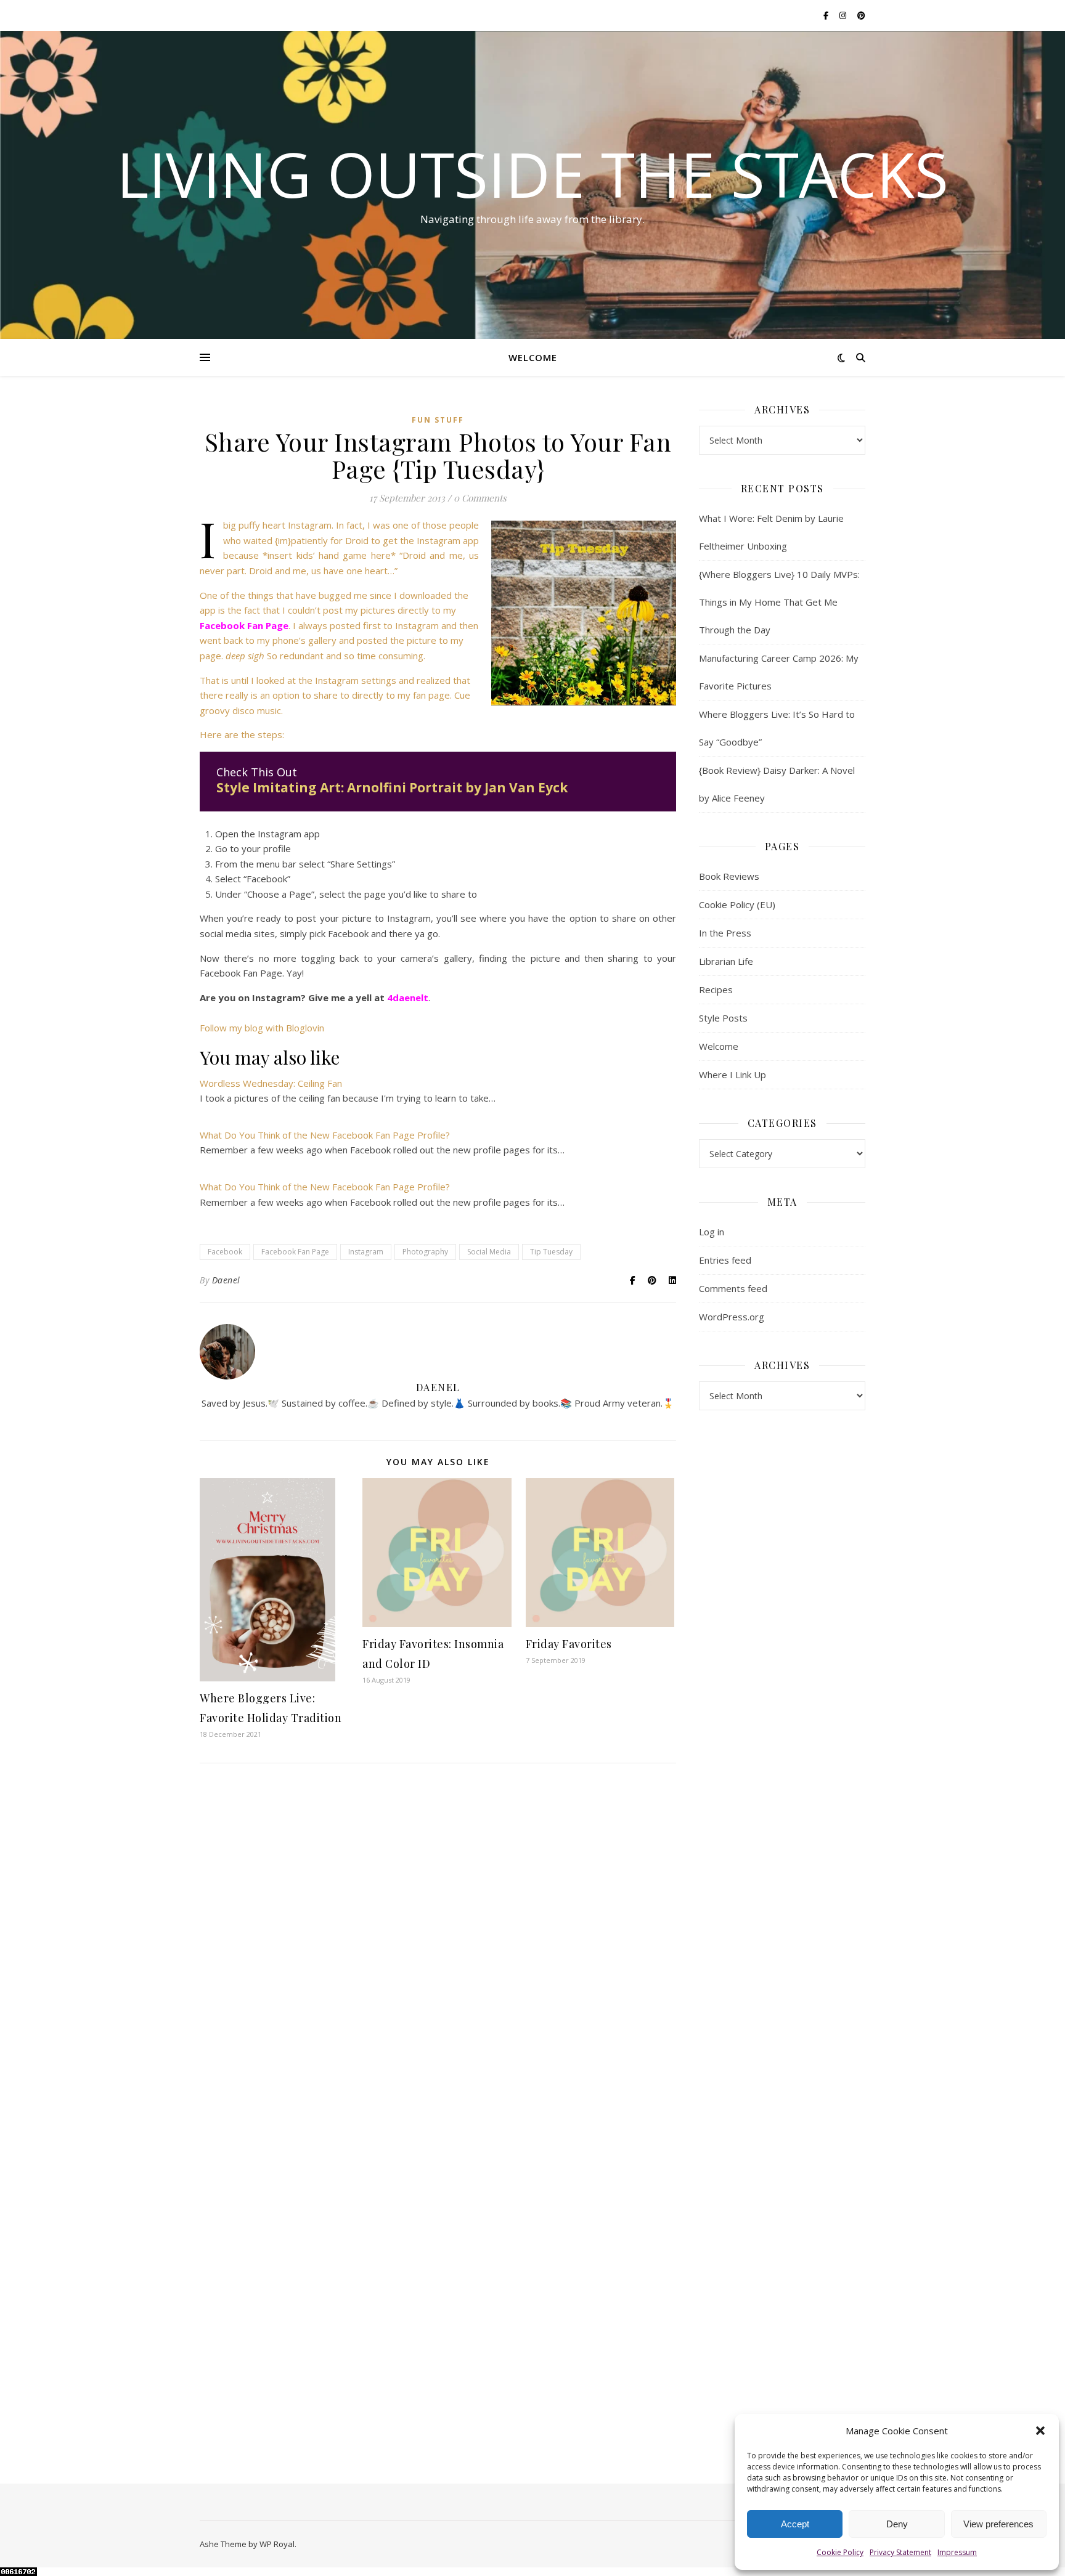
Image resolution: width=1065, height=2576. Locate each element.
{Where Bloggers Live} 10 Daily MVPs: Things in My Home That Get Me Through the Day (779, 602)
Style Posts (723, 1018)
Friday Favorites (569, 1644)
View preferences (998, 2524)
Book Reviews (729, 876)
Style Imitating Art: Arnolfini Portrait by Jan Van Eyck (392, 787)
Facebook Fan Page (295, 1252)
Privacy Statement (900, 2552)
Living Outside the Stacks (532, 174)
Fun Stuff (438, 420)
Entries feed (725, 1260)
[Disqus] (438, 1951)
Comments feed (733, 1288)
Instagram (366, 1252)
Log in (712, 1232)
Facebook (225, 1252)
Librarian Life (726, 961)
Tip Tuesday (551, 1252)
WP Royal (277, 2544)
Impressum (957, 2552)
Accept (795, 2524)
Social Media (489, 1252)
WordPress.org (732, 1317)
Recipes (716, 989)
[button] (1040, 2431)
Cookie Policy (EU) (737, 904)
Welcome (533, 357)
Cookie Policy (840, 2552)
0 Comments (480, 498)
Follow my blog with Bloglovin (262, 1028)
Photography (425, 1252)
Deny (897, 2524)
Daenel (226, 1280)
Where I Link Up (732, 1075)
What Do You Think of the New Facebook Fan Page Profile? (325, 1135)
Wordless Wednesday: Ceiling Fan (271, 1083)
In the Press (725, 933)
